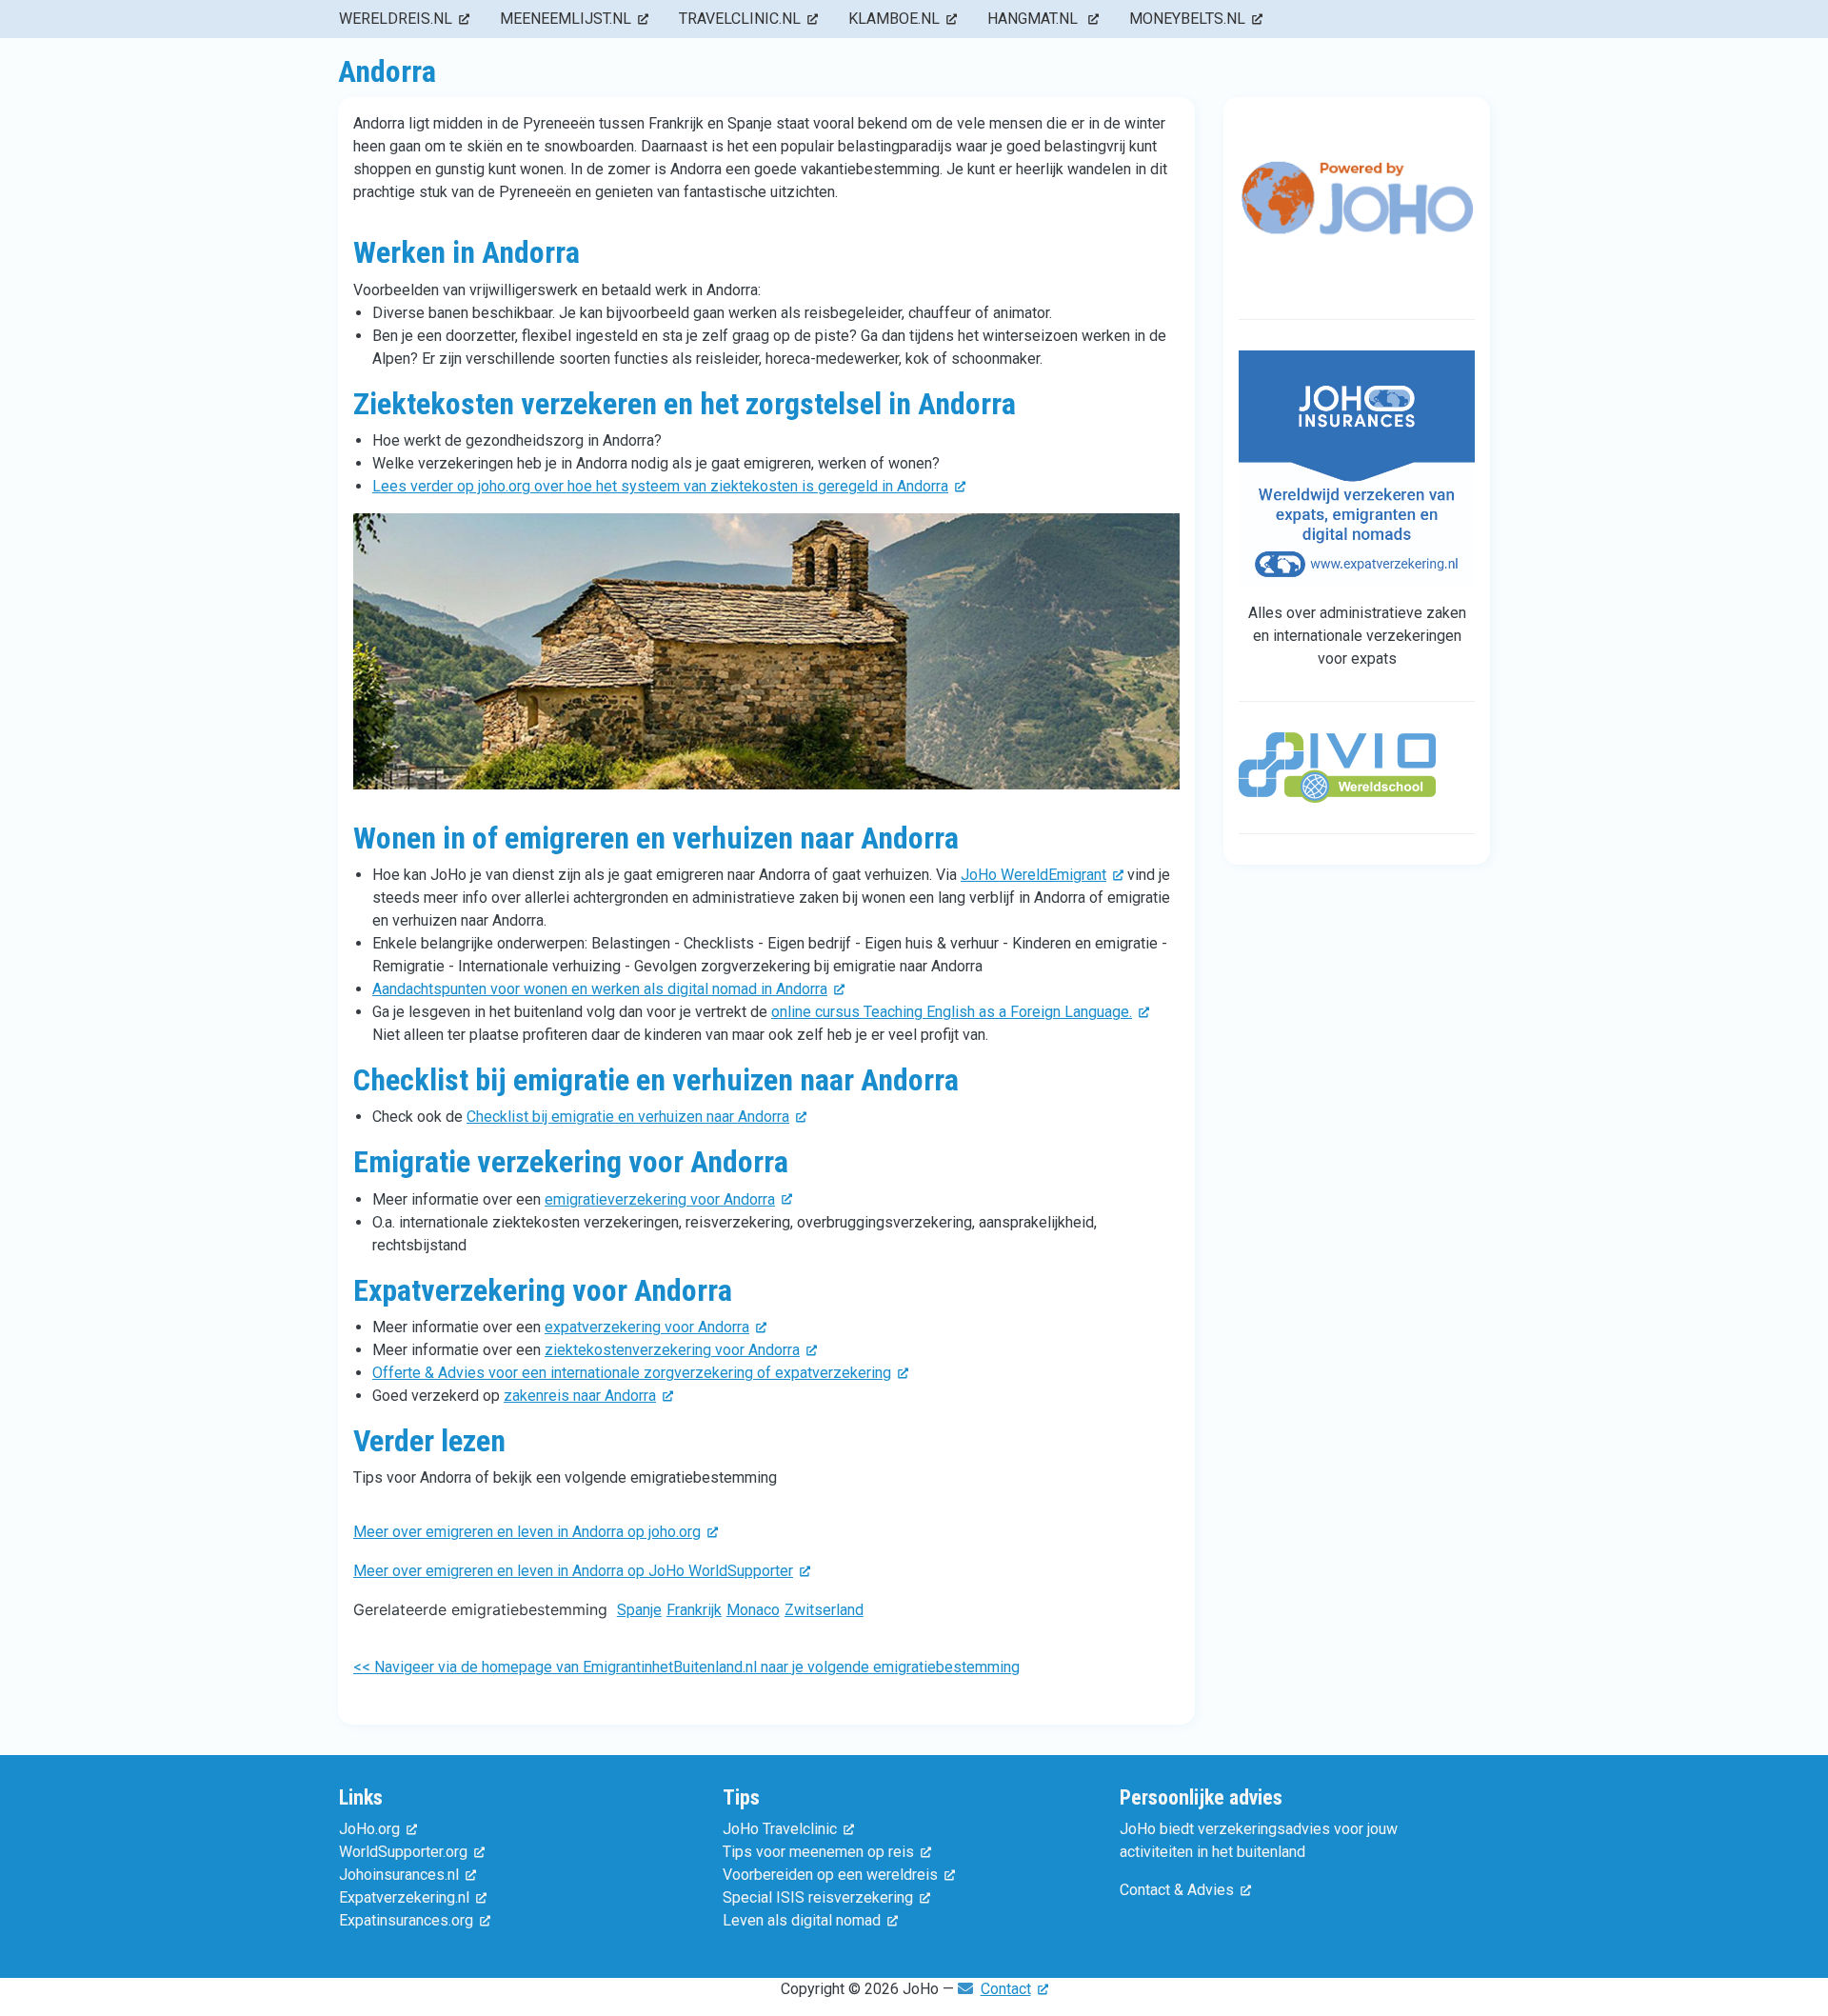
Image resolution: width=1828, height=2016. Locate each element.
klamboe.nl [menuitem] (894, 19)
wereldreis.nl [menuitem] (396, 19)
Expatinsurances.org (406, 1920)
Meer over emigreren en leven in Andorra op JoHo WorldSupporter (573, 1571)
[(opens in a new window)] (1357, 215)
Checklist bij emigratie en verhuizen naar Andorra (628, 1117)
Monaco (753, 1610)
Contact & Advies (1177, 1890)
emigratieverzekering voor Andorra (660, 1199)
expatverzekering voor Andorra (647, 1327)
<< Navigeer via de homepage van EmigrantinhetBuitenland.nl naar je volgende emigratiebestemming (686, 1667)
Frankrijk (694, 1610)
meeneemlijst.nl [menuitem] (566, 19)
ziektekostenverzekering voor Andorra (672, 1350)
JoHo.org (369, 1829)
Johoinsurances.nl (399, 1875)
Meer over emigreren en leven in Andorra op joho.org (527, 1532)
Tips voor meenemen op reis (818, 1852)
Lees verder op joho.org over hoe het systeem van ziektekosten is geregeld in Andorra (660, 486)
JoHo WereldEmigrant (1033, 875)
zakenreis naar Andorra (580, 1396)
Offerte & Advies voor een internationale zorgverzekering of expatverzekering (632, 1373)
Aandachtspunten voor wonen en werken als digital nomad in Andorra (600, 989)
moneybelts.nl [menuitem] (1187, 19)
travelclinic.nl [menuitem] (740, 19)
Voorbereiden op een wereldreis (830, 1875)
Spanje (639, 1610)
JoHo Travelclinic (780, 1829)
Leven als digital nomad (802, 1920)
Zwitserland (824, 1610)
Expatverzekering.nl (404, 1897)
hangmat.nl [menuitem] (1034, 19)
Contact (1006, 1989)
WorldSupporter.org (403, 1852)
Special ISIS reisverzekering (818, 1897)
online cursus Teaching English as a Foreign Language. (952, 1012)
